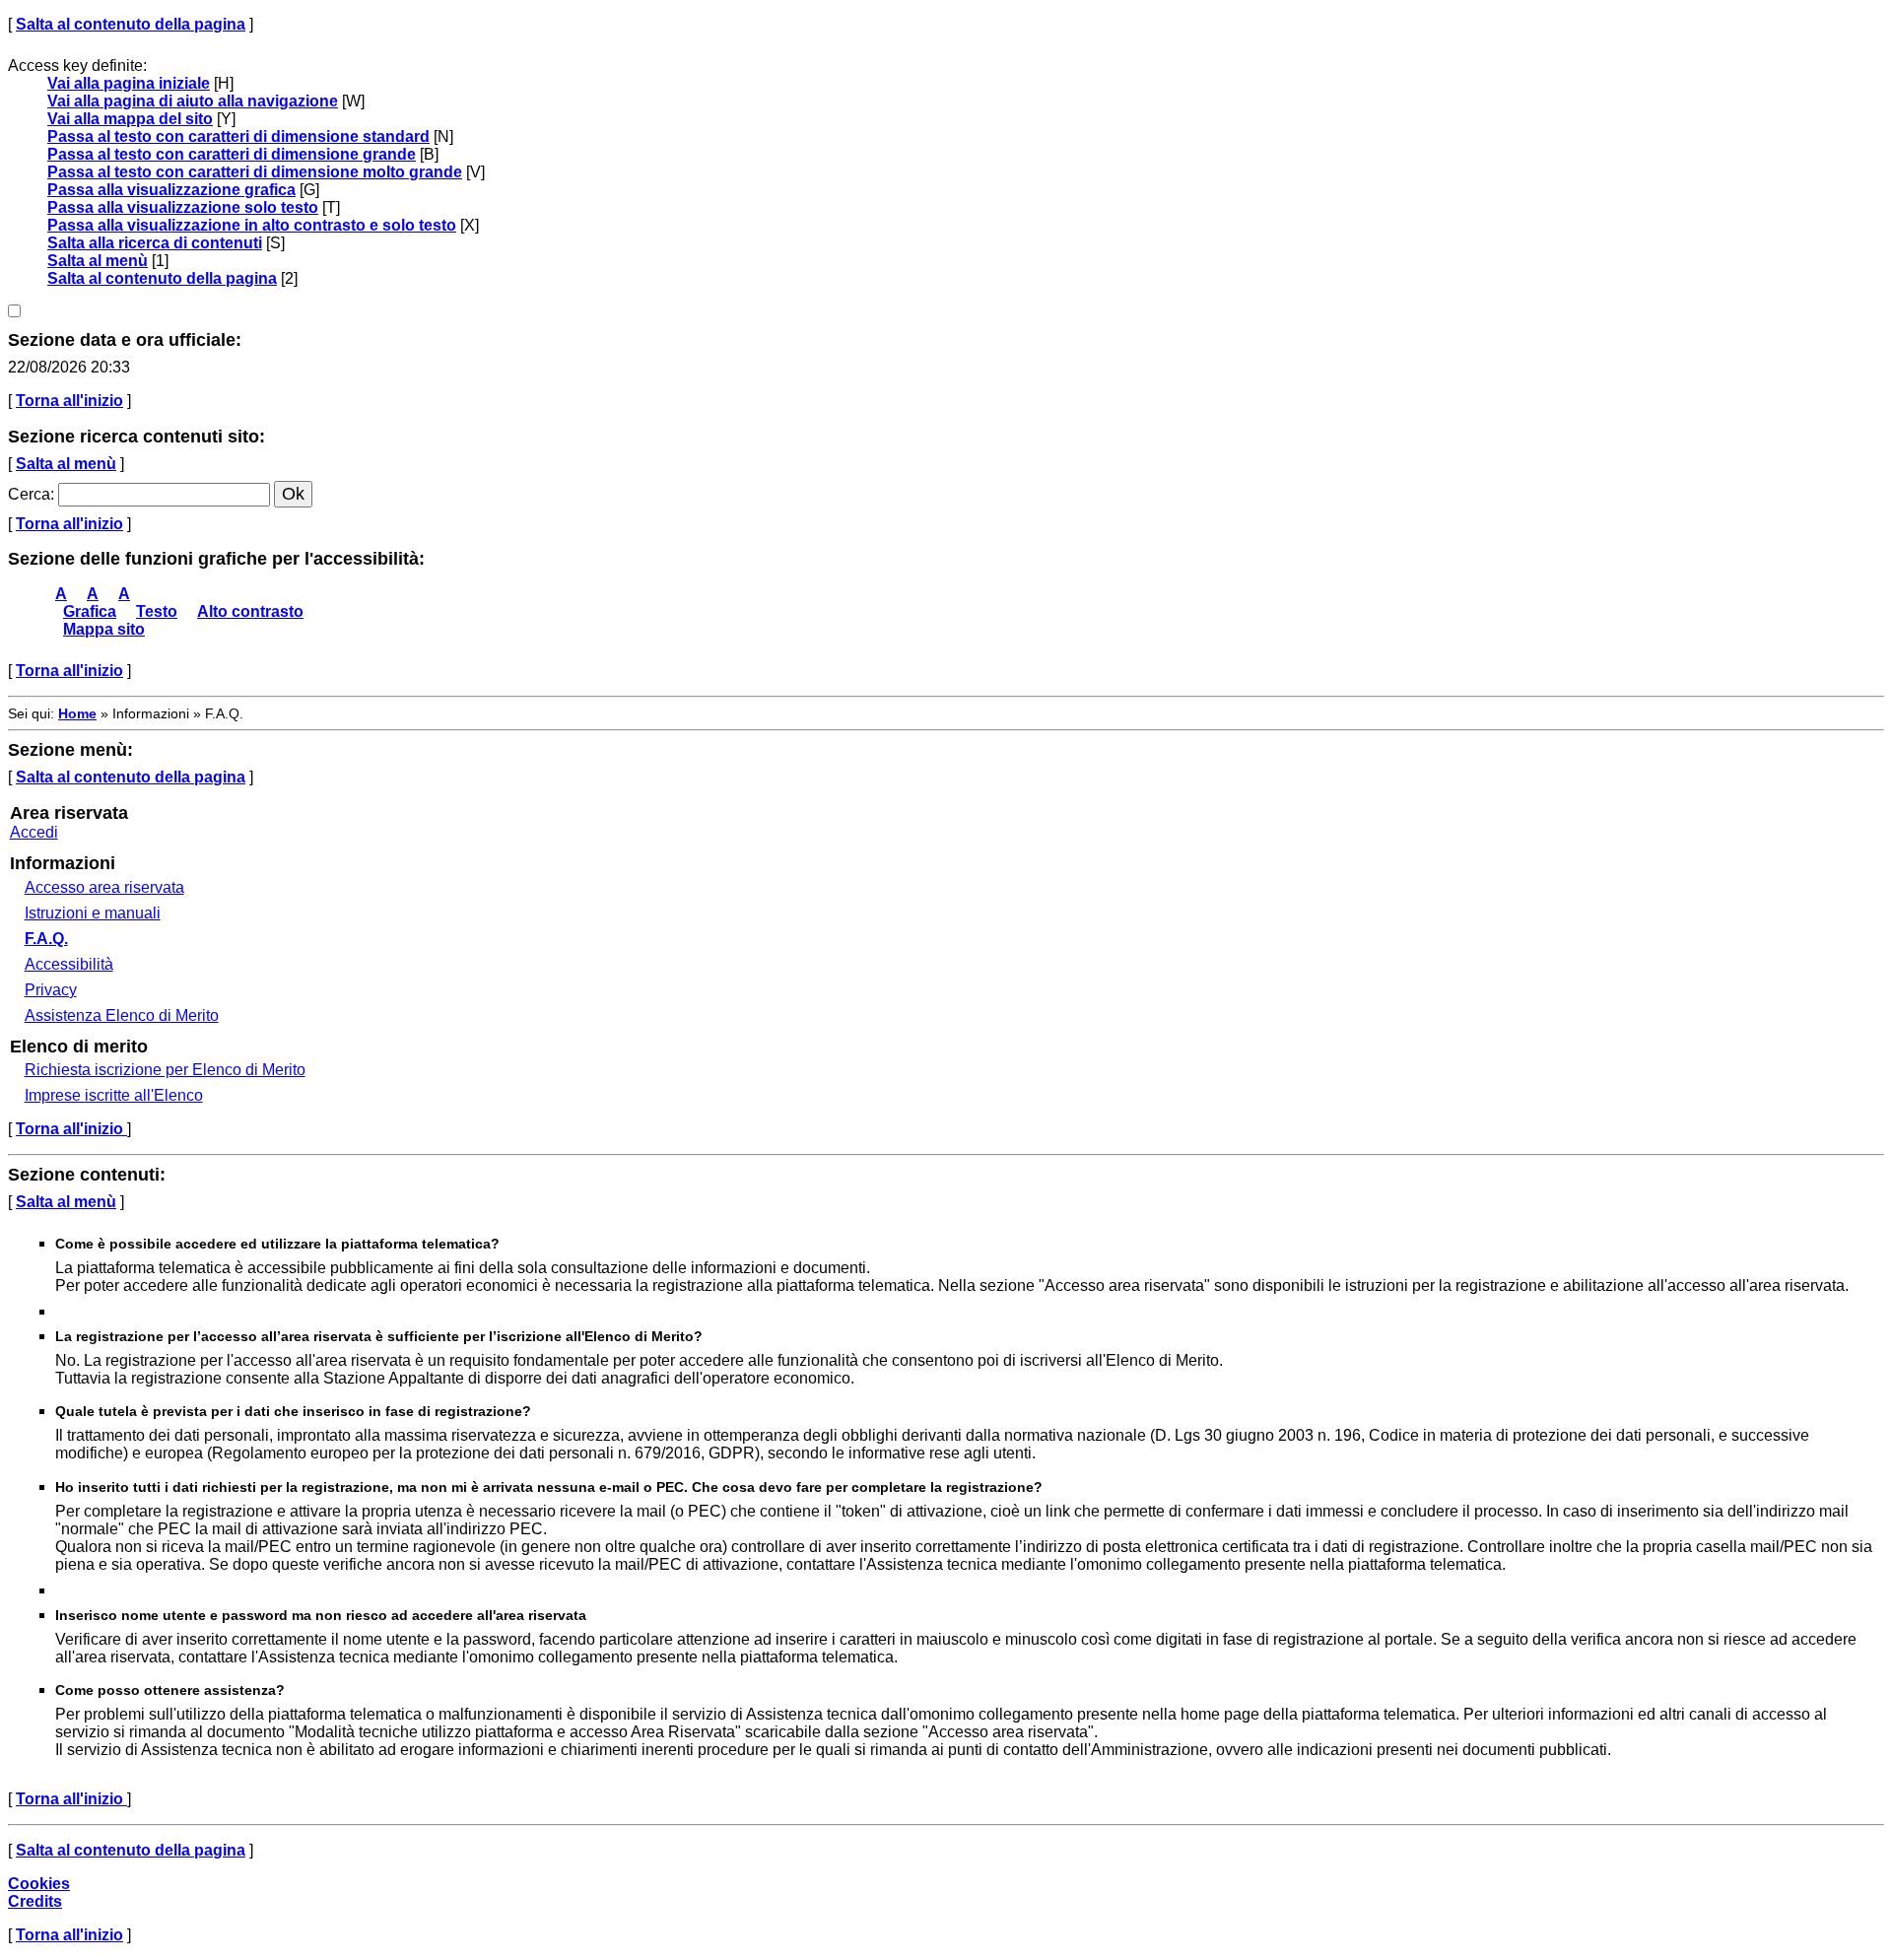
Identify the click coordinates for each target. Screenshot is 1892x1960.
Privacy (51, 990)
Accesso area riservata (104, 887)
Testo (157, 611)
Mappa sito (104, 629)
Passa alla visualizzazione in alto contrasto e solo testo (252, 225)
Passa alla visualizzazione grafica (171, 190)
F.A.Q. (46, 939)
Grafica (90, 611)
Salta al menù (98, 261)
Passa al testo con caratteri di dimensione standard (238, 136)
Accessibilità (69, 964)
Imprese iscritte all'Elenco (114, 1095)
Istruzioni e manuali (93, 913)
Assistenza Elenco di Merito (122, 1015)
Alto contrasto (250, 611)
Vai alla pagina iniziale (129, 83)
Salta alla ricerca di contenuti (155, 243)
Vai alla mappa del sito (130, 119)
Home (77, 713)
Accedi (34, 832)
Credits (35, 1901)
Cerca (29, 494)
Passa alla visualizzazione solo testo (183, 207)
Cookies (39, 1884)
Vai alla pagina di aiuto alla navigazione (193, 101)
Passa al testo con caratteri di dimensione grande (232, 154)
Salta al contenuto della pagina (131, 24)
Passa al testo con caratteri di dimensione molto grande (255, 172)
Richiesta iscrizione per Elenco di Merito (165, 1070)
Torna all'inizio (69, 401)
